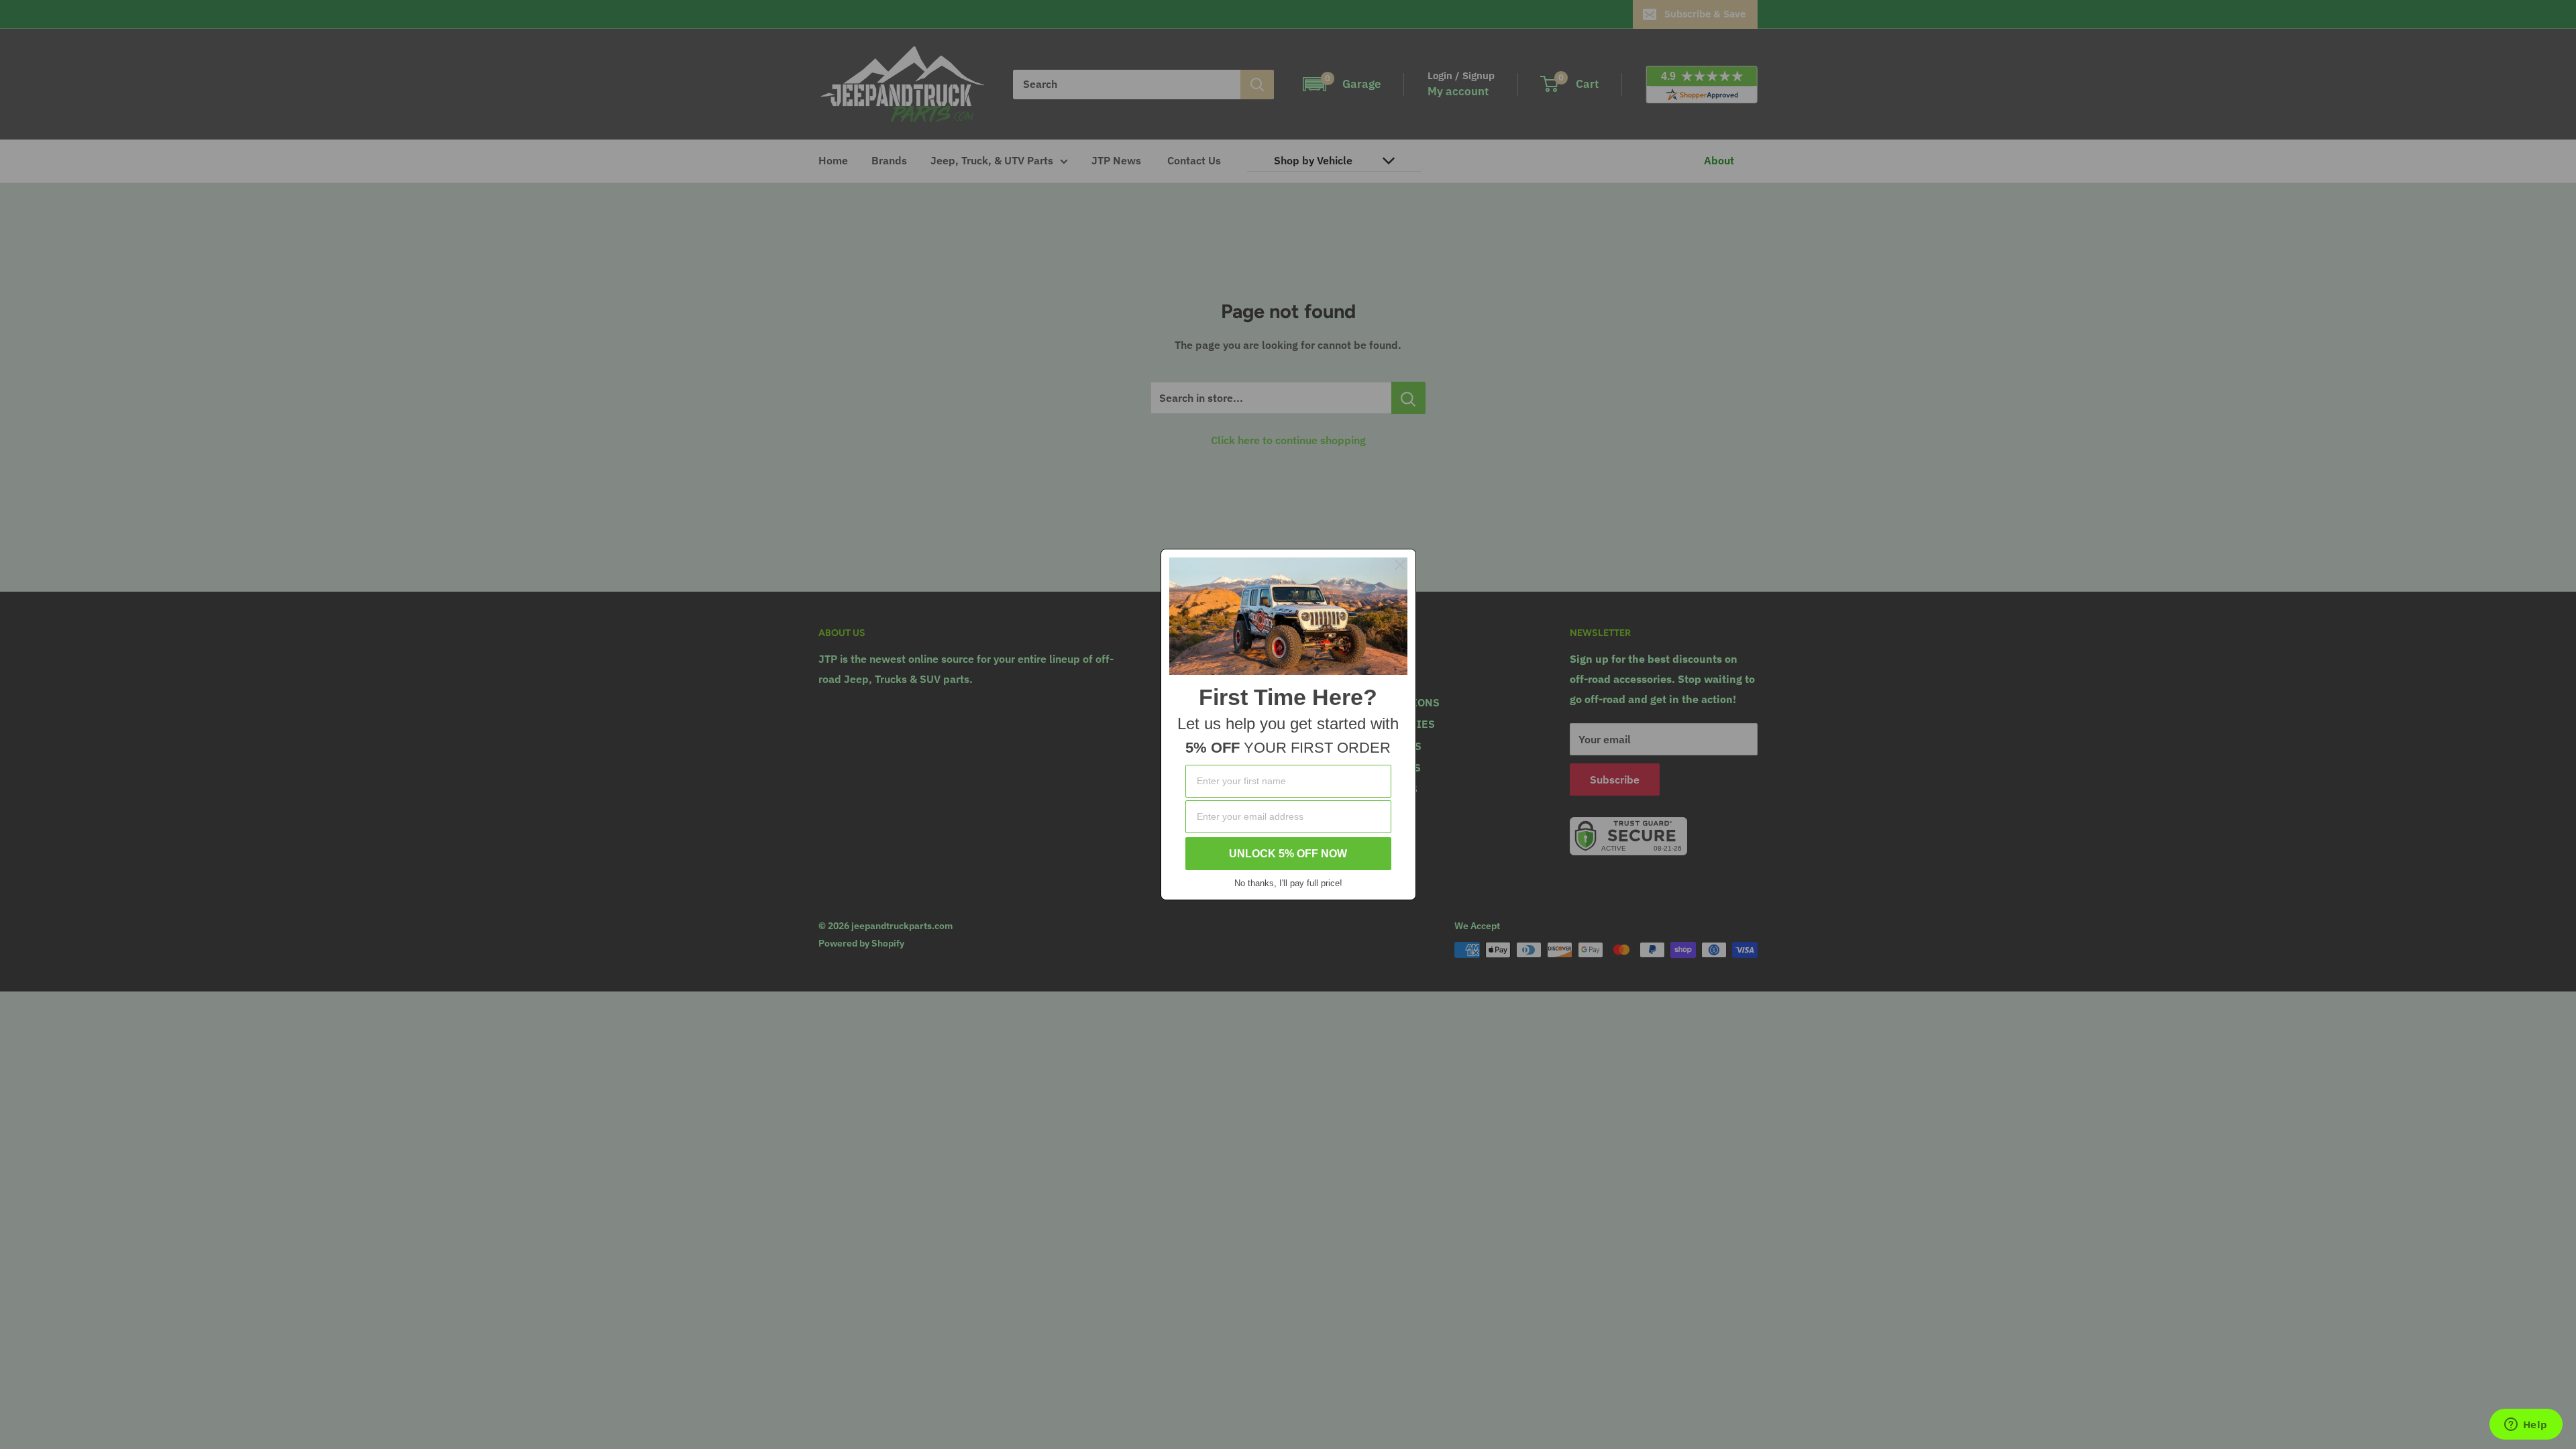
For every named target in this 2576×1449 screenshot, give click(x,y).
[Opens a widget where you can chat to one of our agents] (2526, 1426)
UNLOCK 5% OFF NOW (1288, 854)
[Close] (1400, 565)
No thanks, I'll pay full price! (1288, 883)
